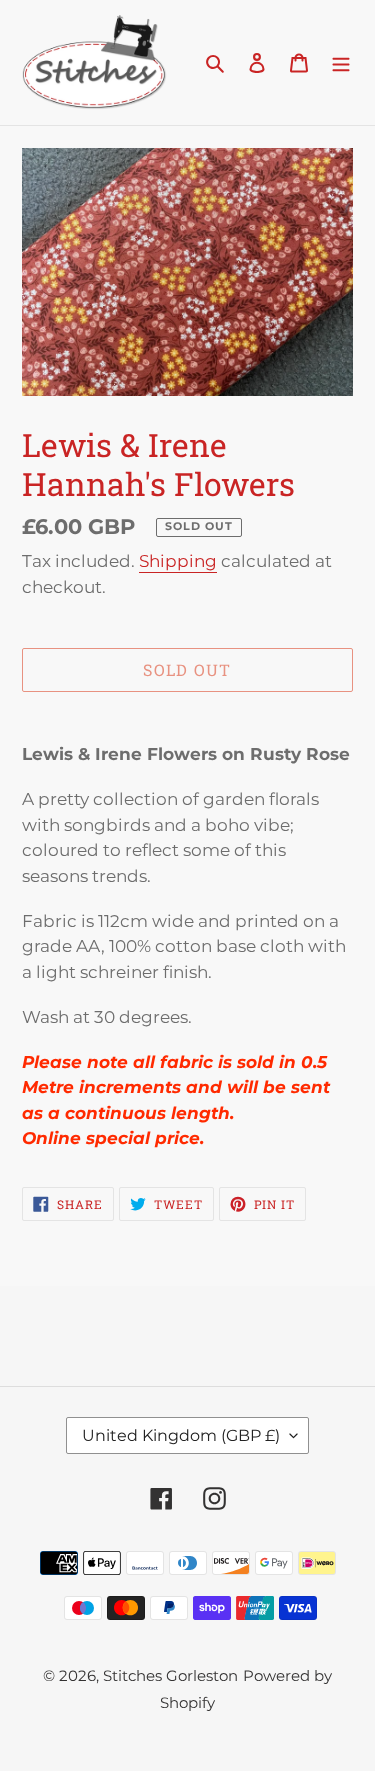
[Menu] (341, 62)
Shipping (178, 561)
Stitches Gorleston (170, 1675)
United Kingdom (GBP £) (181, 1435)
